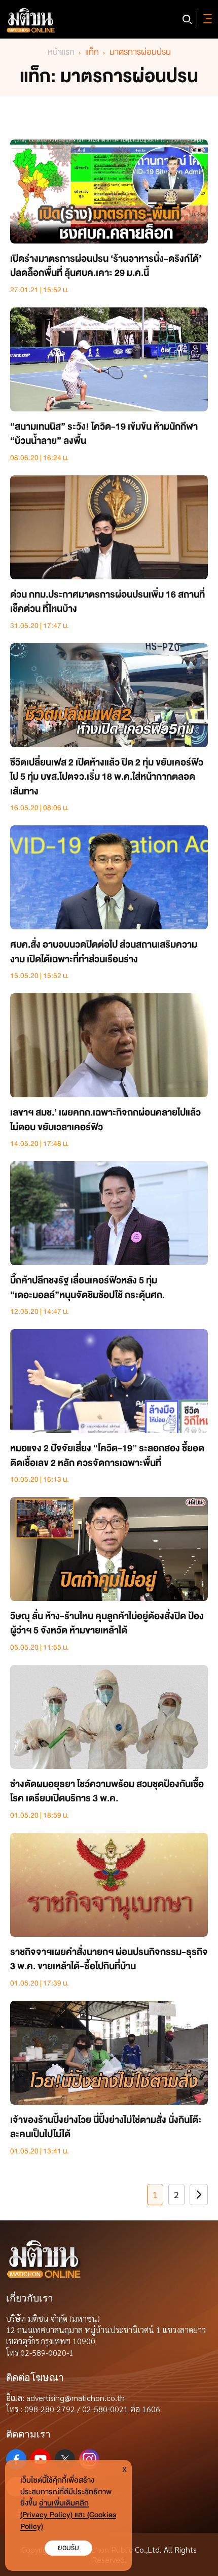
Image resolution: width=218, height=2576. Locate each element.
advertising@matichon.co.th (76, 2398)
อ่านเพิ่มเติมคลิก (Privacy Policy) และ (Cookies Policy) (68, 2515)
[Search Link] (187, 19)
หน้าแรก (61, 52)
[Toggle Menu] (206, 19)
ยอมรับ (68, 2548)
